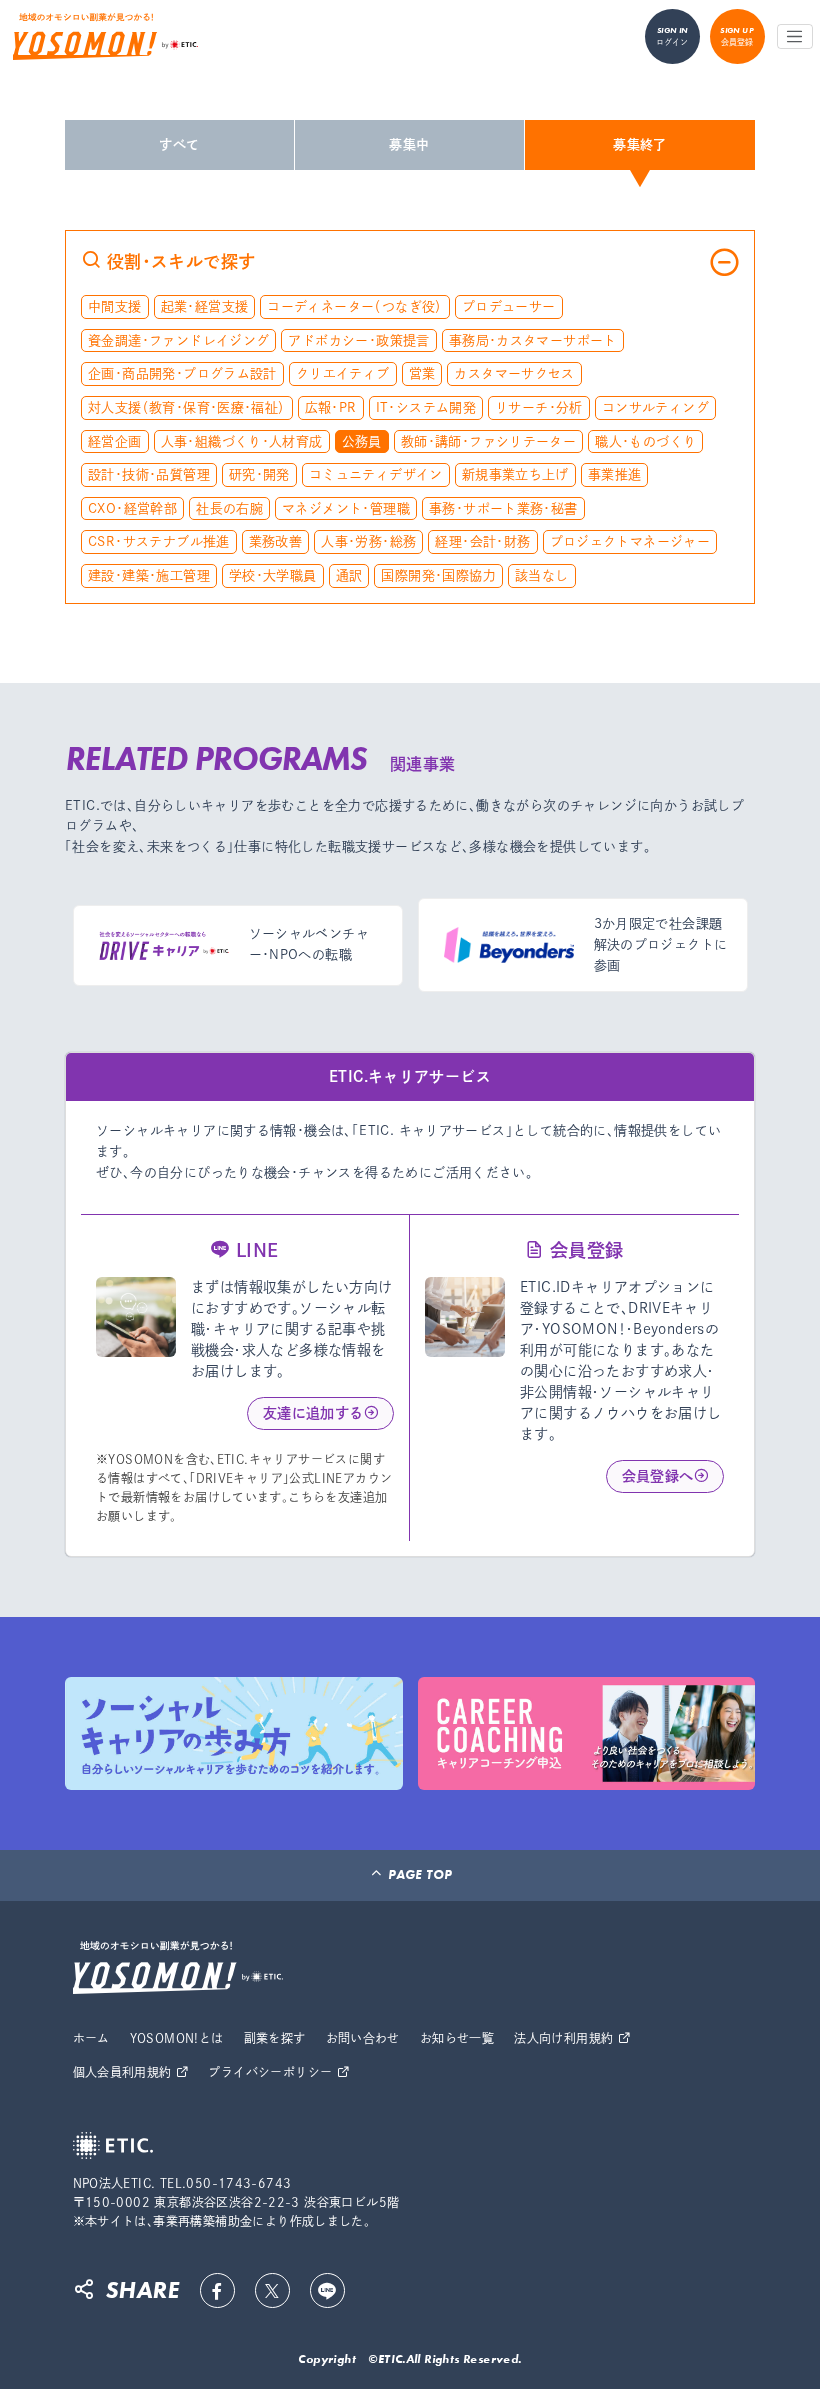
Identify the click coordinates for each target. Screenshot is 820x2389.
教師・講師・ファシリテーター (488, 441)
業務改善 (276, 541)
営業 (422, 373)
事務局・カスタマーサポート (533, 340)
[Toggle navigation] (795, 37)
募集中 (409, 144)
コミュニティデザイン (376, 474)
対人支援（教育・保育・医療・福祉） (187, 407)
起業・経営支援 (205, 306)
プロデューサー (509, 306)
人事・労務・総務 (368, 541)
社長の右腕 (229, 508)
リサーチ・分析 (539, 407)
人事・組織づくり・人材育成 (242, 441)
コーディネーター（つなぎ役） (354, 306)
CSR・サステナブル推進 (159, 541)
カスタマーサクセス (514, 373)
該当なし (542, 575)
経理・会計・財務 (482, 541)
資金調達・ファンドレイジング (178, 340)
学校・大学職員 (273, 575)
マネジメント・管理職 (346, 508)
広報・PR (331, 407)
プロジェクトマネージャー (630, 541)
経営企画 (115, 441)
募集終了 (640, 144)
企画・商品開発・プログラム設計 (182, 373)
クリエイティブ (343, 373)
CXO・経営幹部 (132, 508)
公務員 (362, 441)
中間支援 (115, 306)
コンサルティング (655, 407)
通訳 (349, 575)
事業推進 (615, 474)
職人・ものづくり (645, 441)
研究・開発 (259, 474)
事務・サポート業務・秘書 (503, 508)
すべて (179, 144)
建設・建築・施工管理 (149, 575)
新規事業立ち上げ (515, 474)
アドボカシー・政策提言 (358, 340)
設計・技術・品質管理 (149, 474)
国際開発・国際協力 (438, 575)
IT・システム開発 (426, 407)
